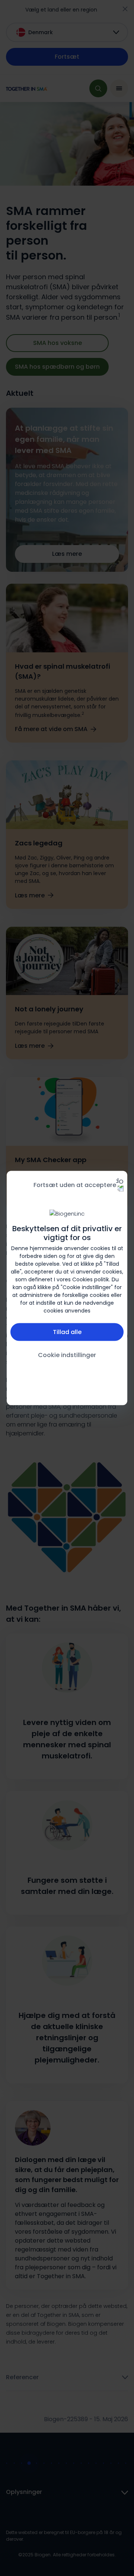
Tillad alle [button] (67, 1332)
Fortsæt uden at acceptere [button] (75, 1185)
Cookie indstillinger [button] (67, 1355)
